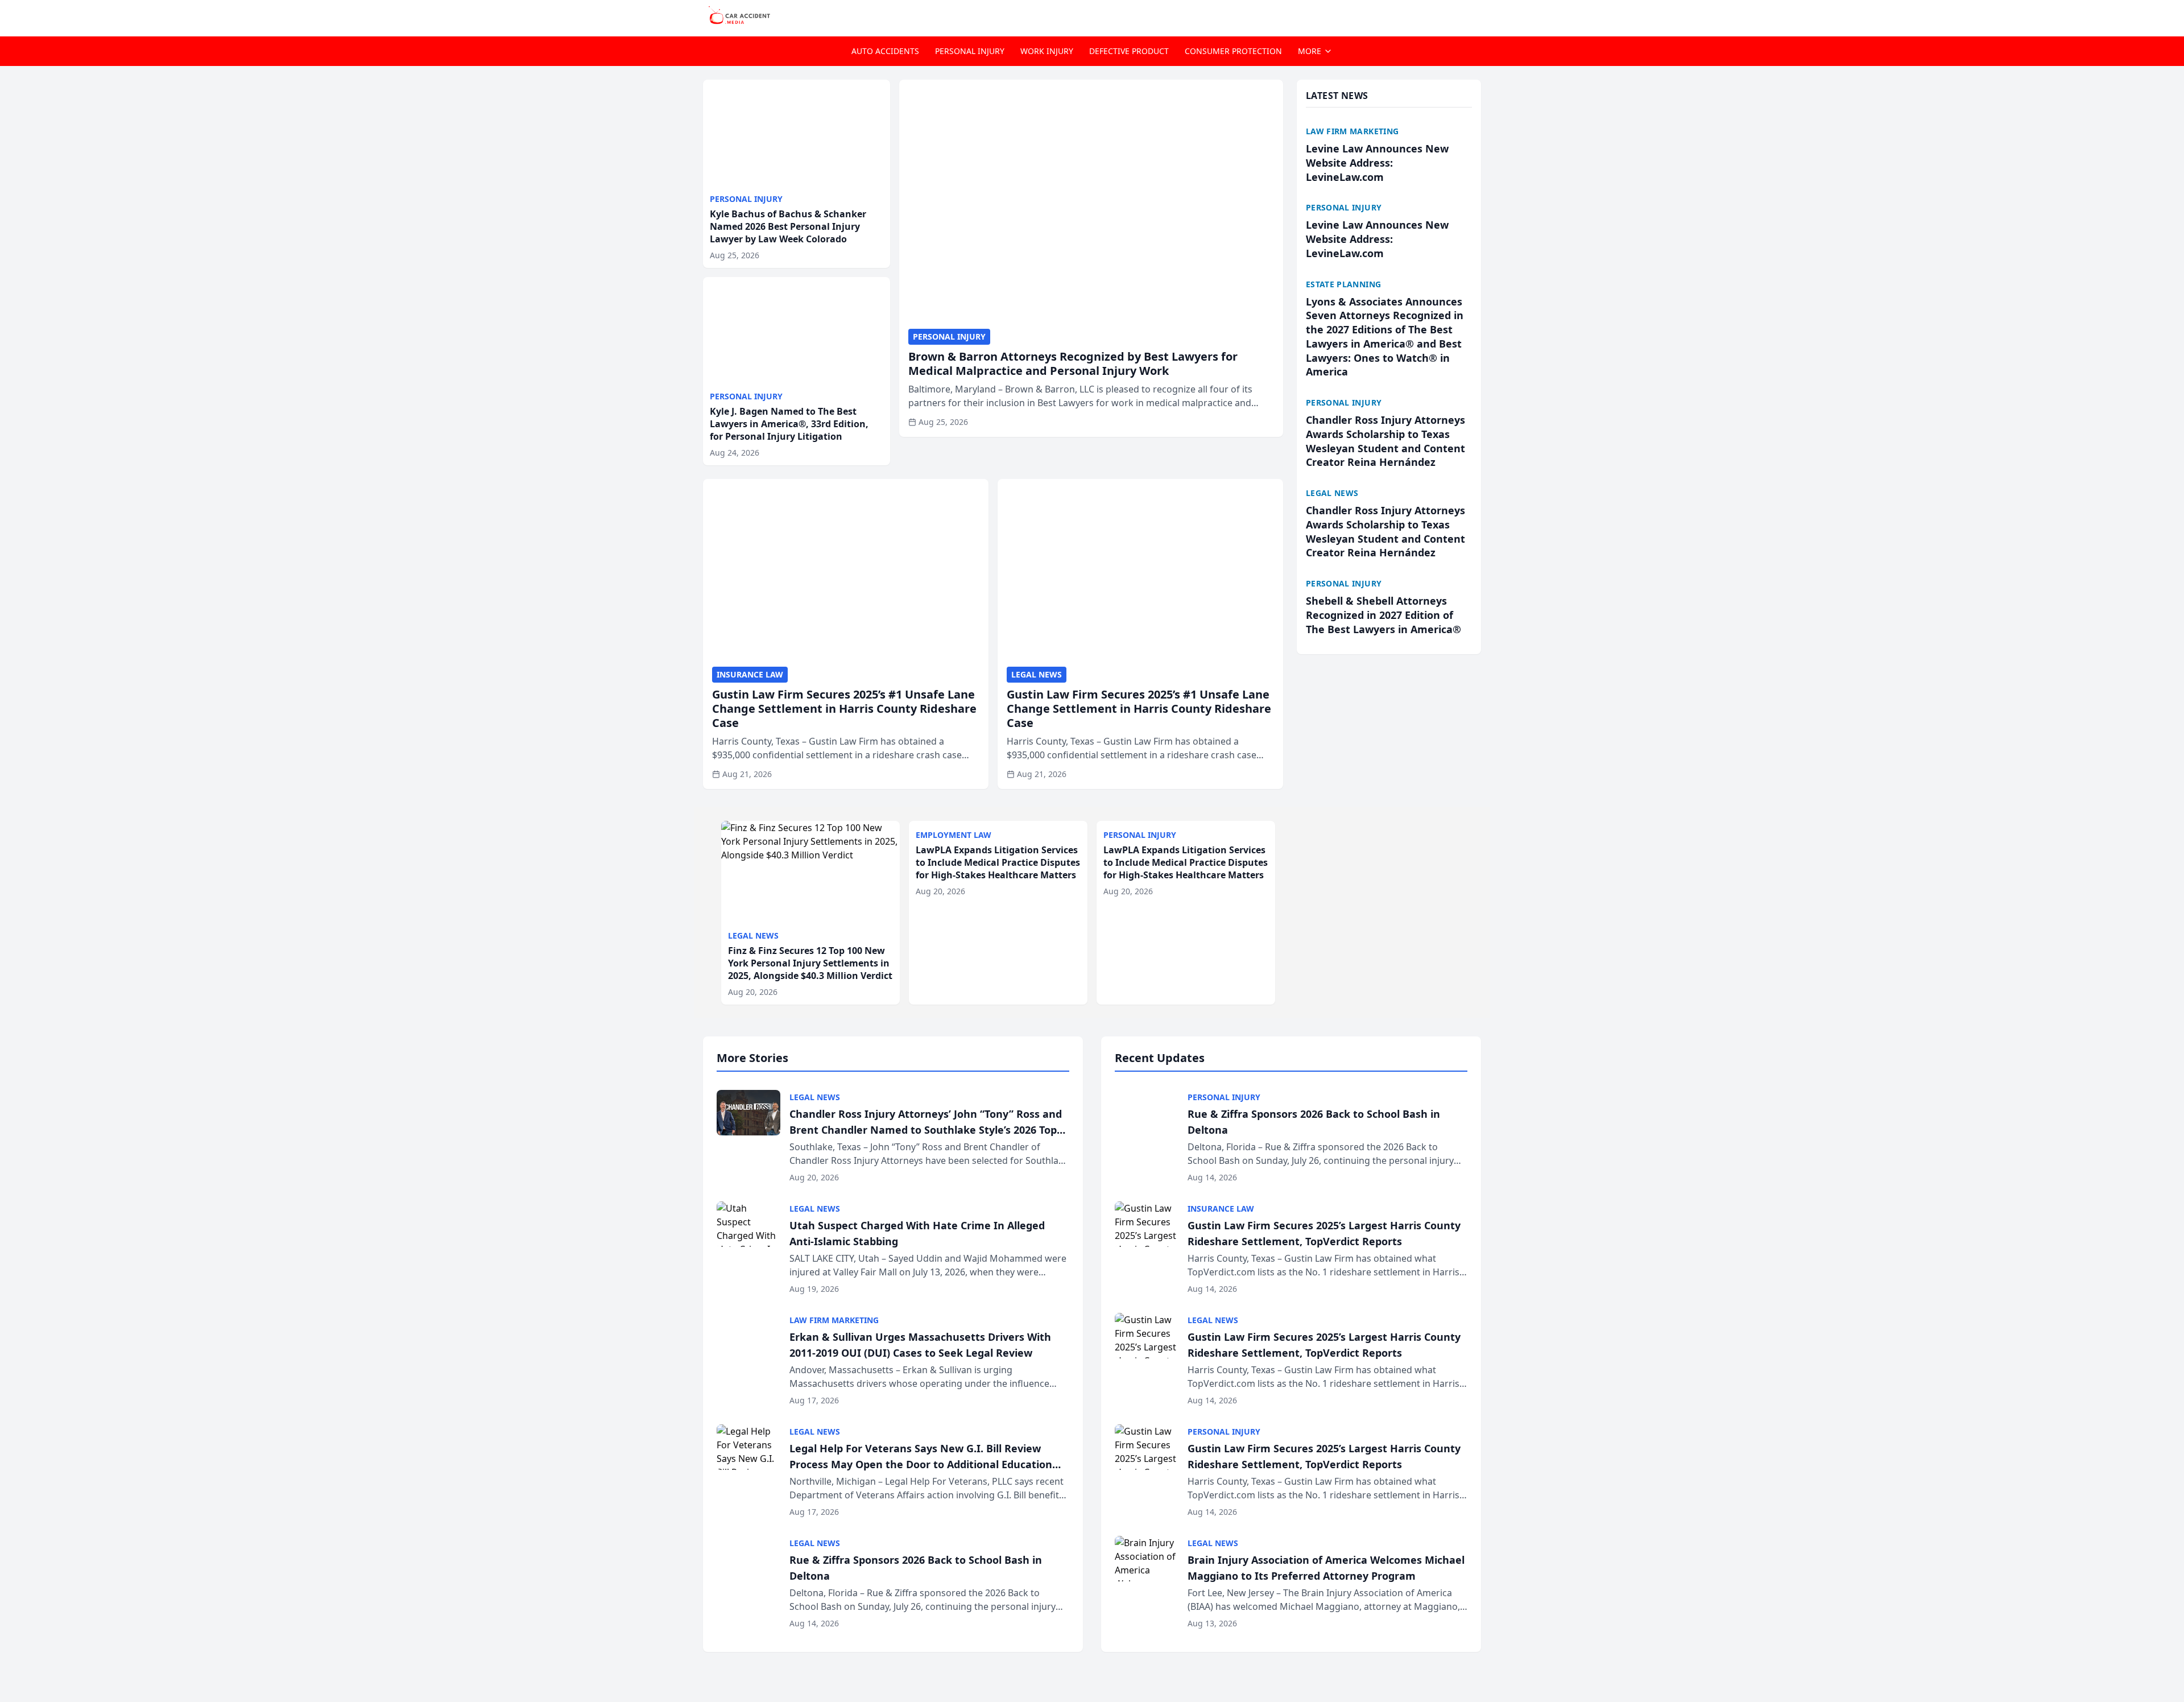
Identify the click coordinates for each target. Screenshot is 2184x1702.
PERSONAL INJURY (970, 51)
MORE (1310, 51)
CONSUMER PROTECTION (1233, 51)
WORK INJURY (1047, 51)
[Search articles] (1475, 16)
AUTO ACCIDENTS (885, 51)
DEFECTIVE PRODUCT (1129, 51)
